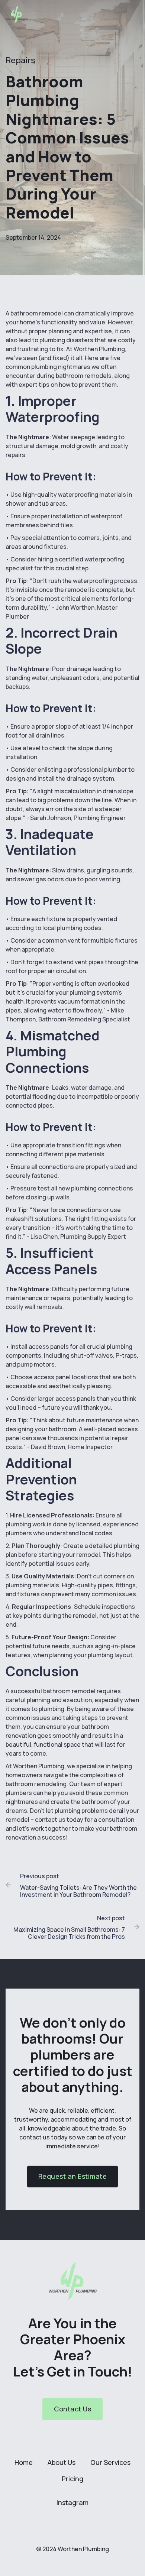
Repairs (20, 60)
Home (24, 2462)
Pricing (72, 2479)
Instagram (72, 2502)
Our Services (110, 2462)
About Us (62, 2462)
